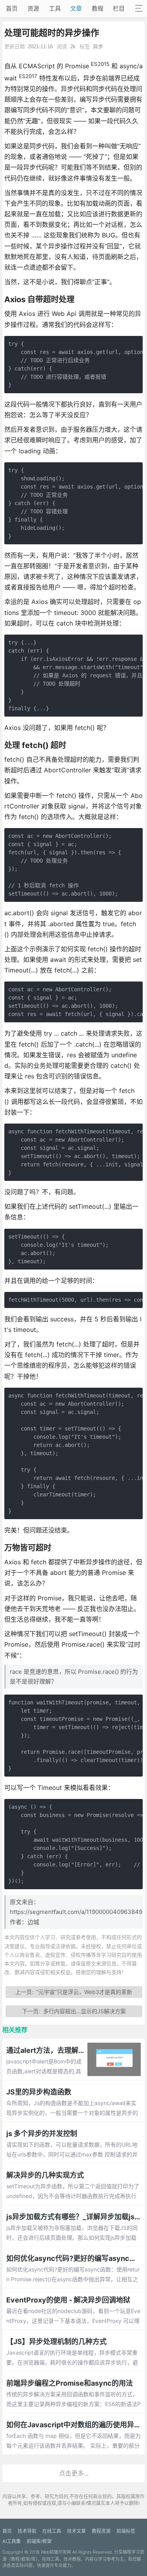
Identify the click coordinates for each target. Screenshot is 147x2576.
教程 (98, 8)
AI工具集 (12, 2541)
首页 (12, 8)
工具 (55, 8)
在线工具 (52, 2531)
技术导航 (27, 2531)
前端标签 (126, 2531)
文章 (76, 8)
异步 (98, 47)
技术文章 (76, 2531)
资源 (33, 8)
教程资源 (101, 2531)
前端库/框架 (39, 2541)
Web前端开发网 (56, 2552)
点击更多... (74, 2473)
